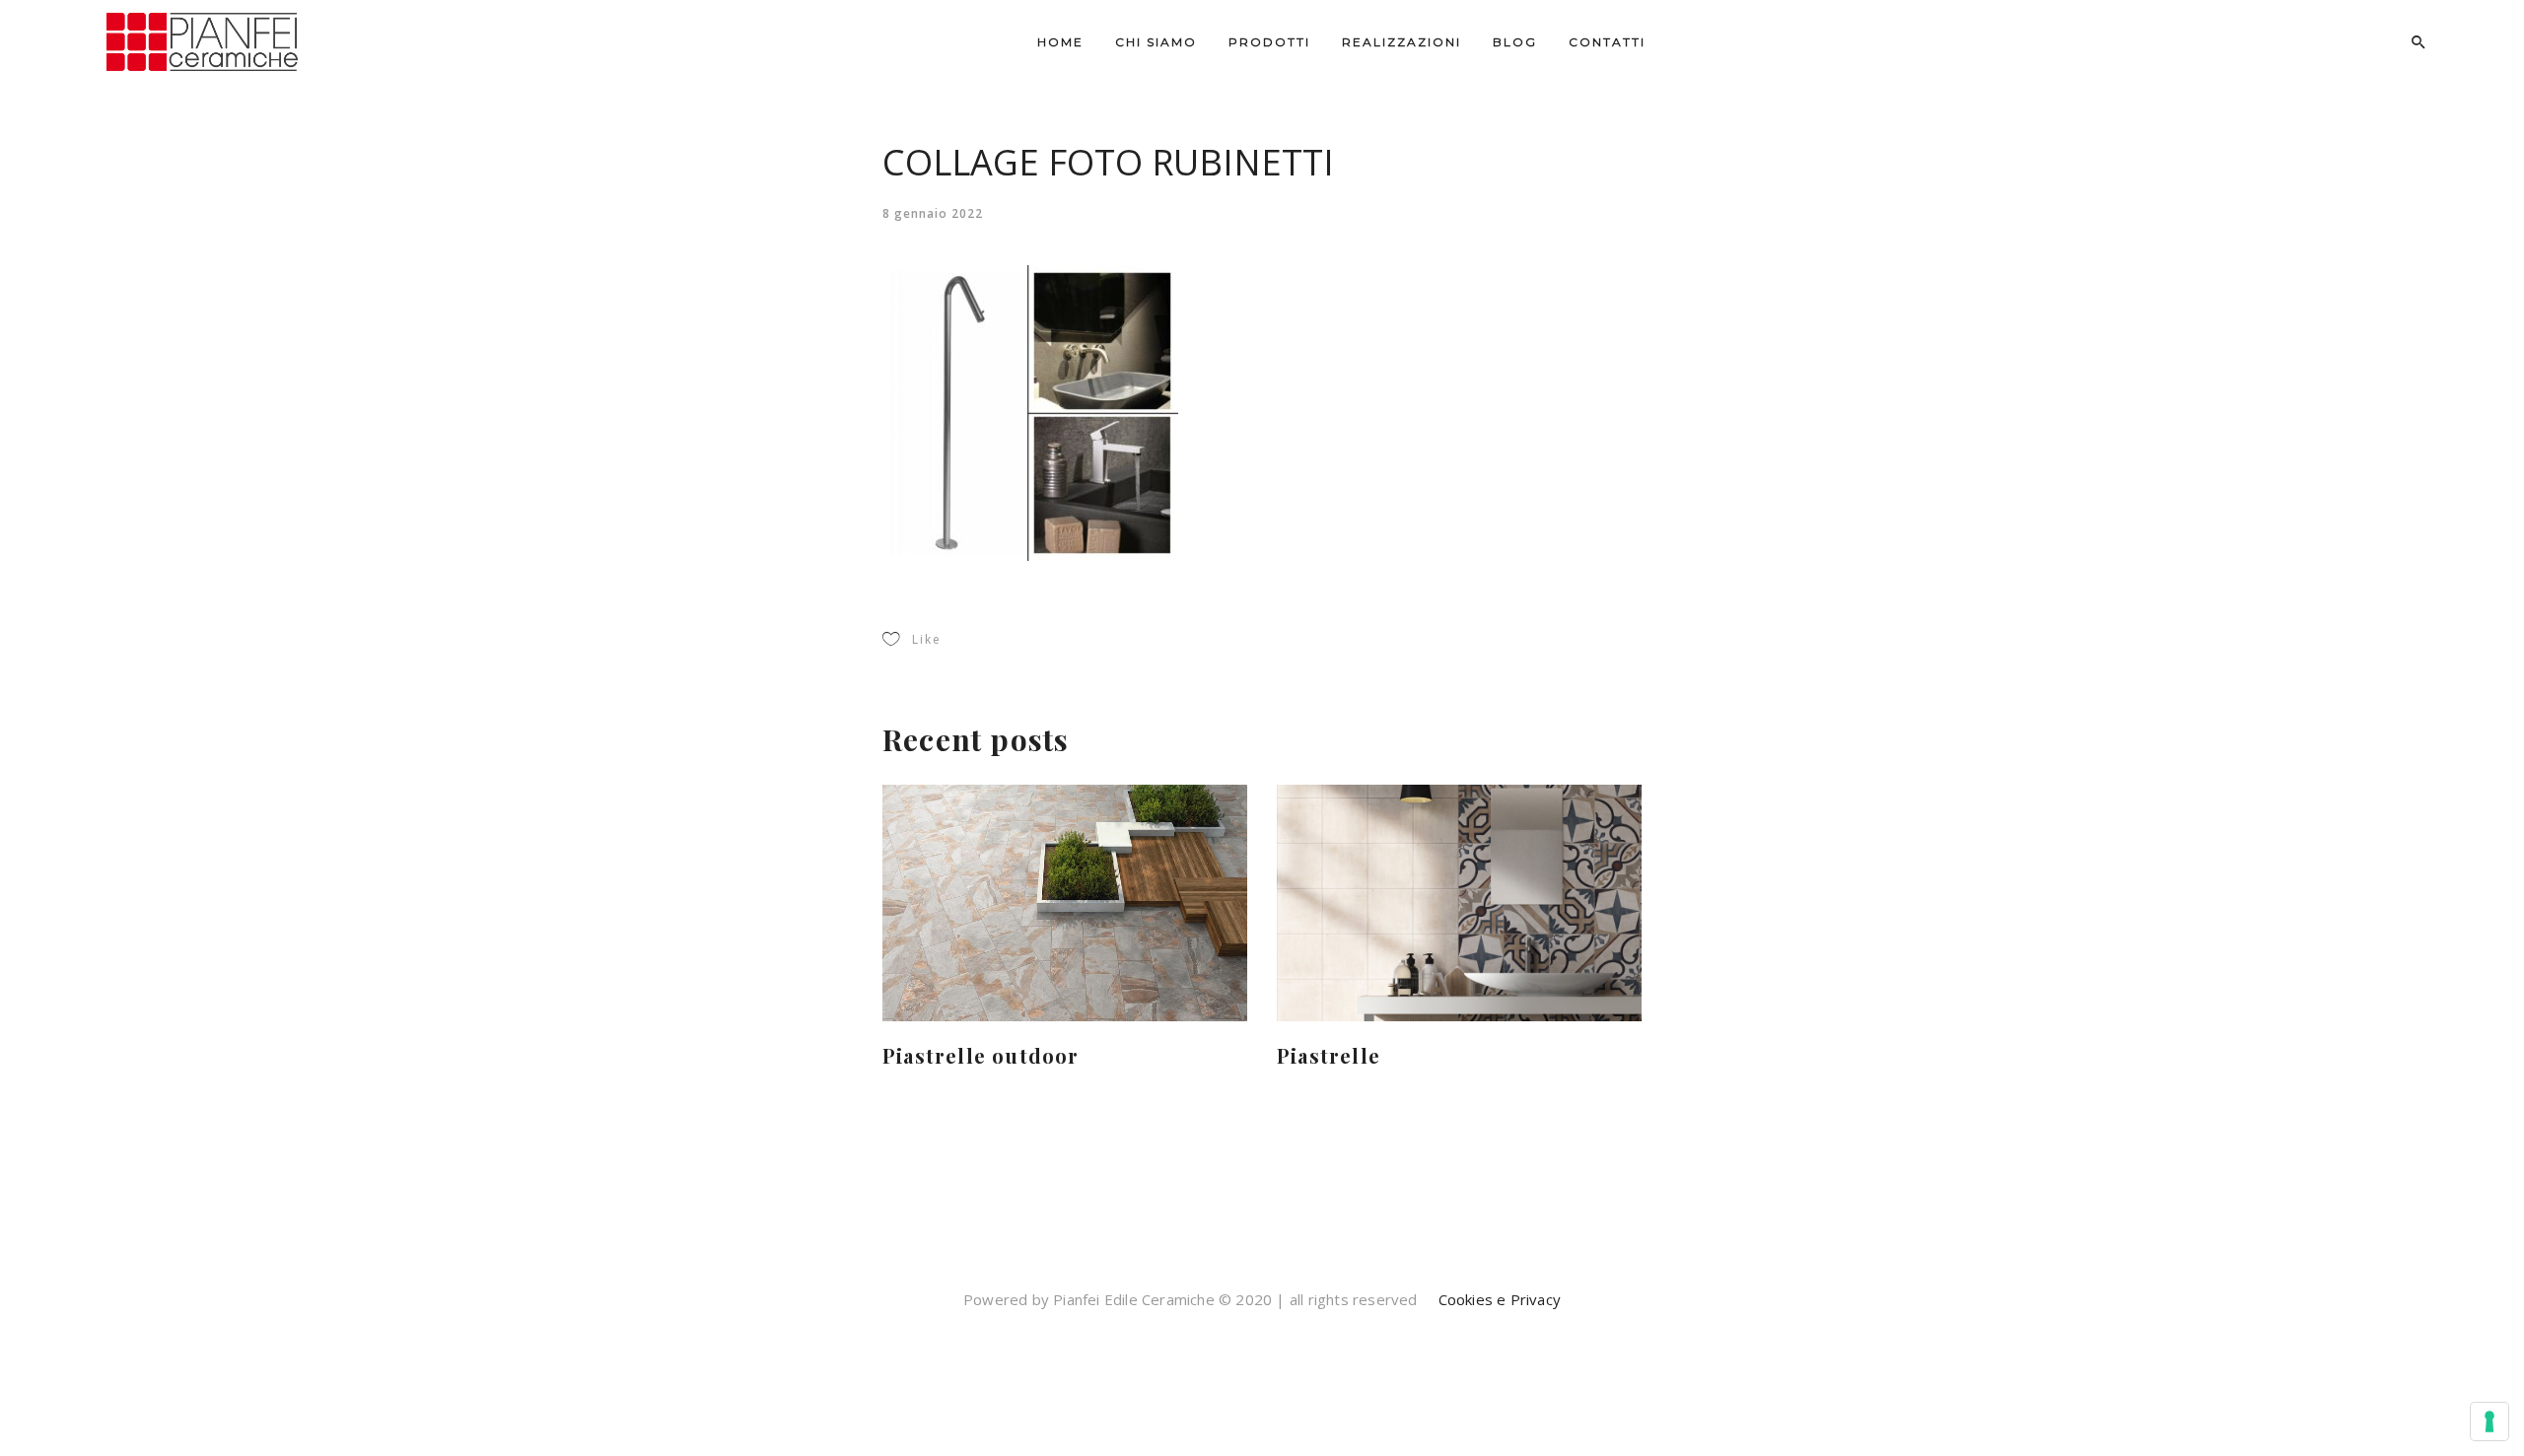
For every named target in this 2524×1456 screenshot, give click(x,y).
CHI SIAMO (1156, 42)
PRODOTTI (1269, 42)
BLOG (1515, 42)
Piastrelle (1329, 1055)
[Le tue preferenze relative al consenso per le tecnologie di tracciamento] (2489, 1421)
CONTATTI (1607, 42)
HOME (1060, 42)
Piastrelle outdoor (981, 1055)
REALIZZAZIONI (1402, 42)
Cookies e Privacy (1497, 1299)
